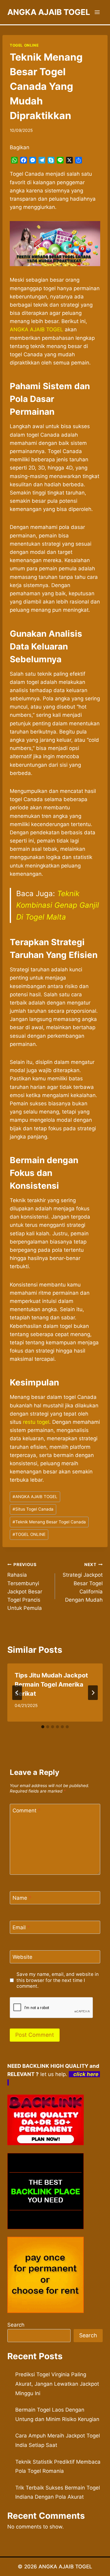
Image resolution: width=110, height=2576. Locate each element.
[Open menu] (97, 12)
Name (22, 1898)
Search (16, 2325)
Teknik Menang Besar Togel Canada (49, 1522)
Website (22, 1957)
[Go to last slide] (17, 1693)
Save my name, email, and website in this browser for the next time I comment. (58, 1980)
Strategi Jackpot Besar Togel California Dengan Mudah (83, 1582)
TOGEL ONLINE (24, 45)
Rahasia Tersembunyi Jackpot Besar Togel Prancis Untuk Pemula (25, 1587)
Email (21, 1927)
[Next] (93, 1693)
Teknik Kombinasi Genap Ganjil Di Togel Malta (58, 905)
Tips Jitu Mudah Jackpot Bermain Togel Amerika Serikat (51, 1684)
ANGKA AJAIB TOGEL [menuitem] (37, 329)
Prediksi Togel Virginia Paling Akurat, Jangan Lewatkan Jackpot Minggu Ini (57, 2384)
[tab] (43, 1727)
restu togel (36, 1422)
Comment (27, 1811)
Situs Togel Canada (33, 1509)
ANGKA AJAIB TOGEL (35, 1497)
